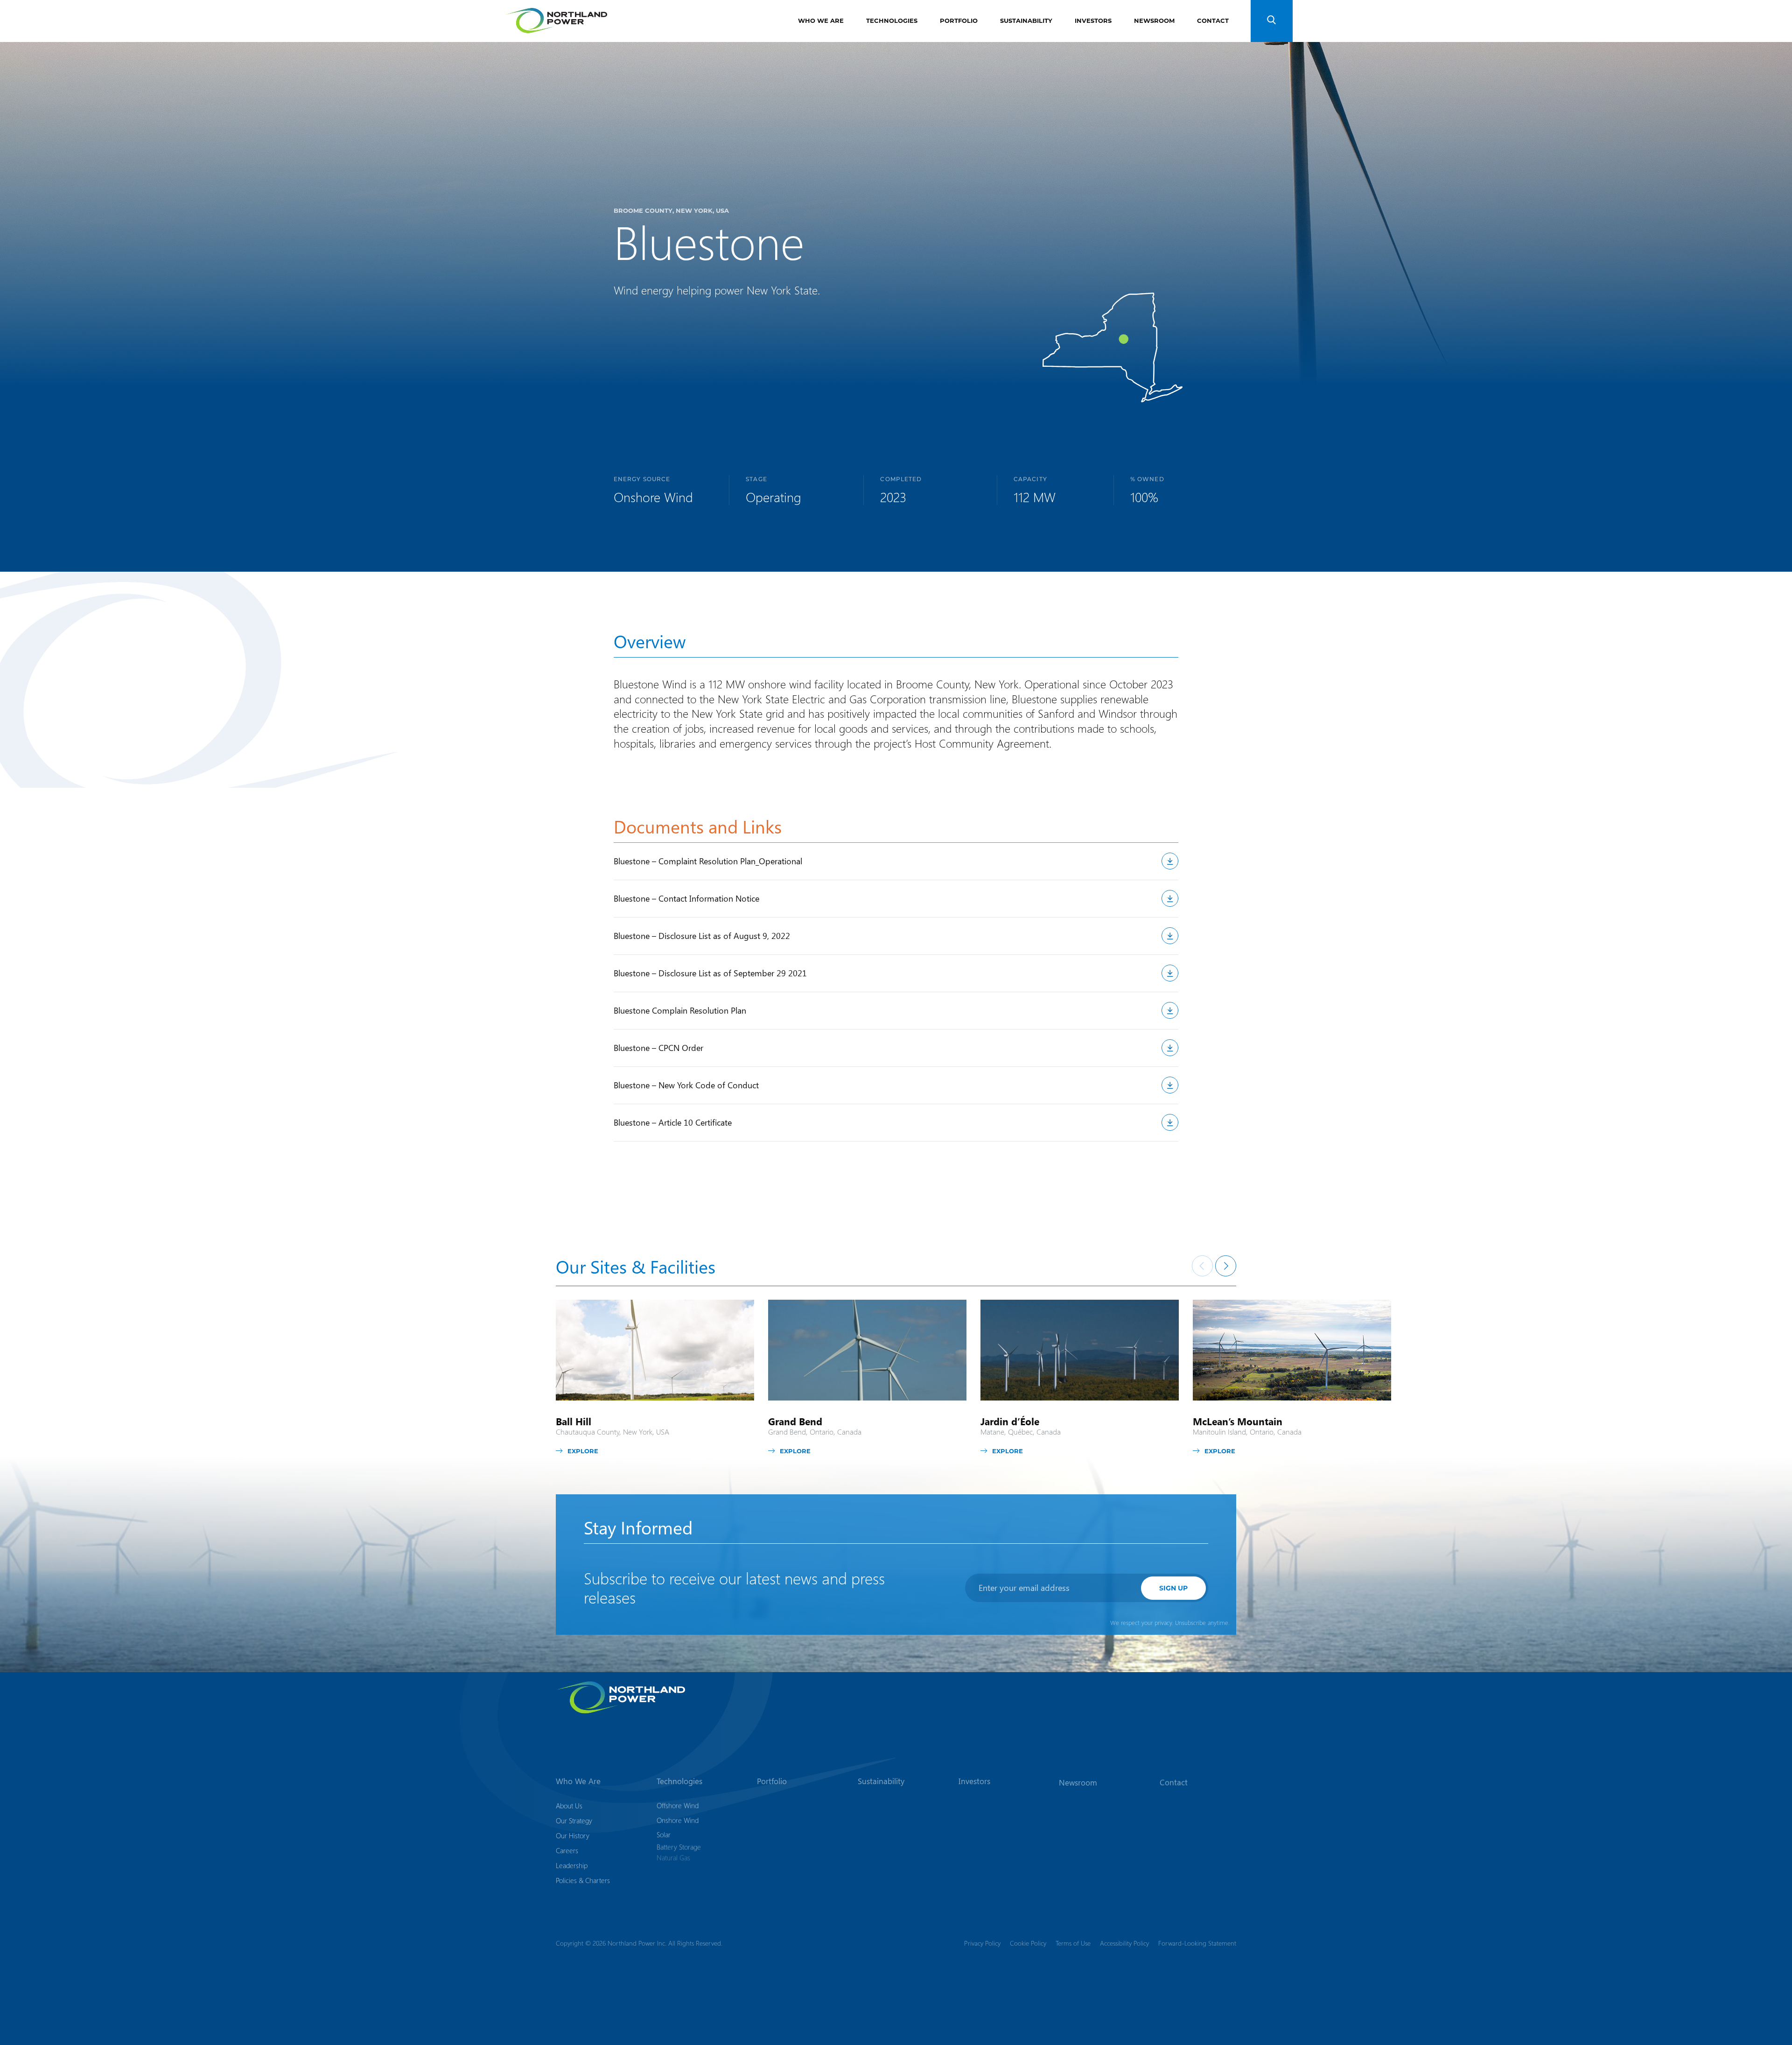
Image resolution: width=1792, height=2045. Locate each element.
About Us (569, 1806)
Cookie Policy (1028, 1943)
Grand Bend (795, 1421)
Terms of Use (1073, 1943)
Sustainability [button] (881, 1781)
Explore (583, 1451)
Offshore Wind (678, 1806)
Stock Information (983, 1835)
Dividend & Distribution (992, 1891)
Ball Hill (574, 1421)
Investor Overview (985, 1806)
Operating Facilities (784, 1821)
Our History (573, 1835)
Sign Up (1173, 1588)
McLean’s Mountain (1238, 1421)
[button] (1272, 21)
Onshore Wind (678, 1821)
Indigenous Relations (887, 1821)
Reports (970, 1821)
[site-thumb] (655, 1350)
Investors (1093, 20)
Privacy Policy (982, 1943)
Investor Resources (986, 1850)
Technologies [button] (679, 1781)
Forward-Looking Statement (1197, 1943)
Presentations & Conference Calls (983, 1870)
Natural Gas (673, 1865)
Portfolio (959, 20)
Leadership (572, 1865)
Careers (567, 1850)
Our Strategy (574, 1821)
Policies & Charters (583, 1880)
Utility (665, 1880)
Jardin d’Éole (1010, 1421)
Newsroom (1154, 20)
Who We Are (821, 20)
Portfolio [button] (772, 1781)
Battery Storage (679, 1850)
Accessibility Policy (1124, 1943)
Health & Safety (880, 1835)
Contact (1213, 20)
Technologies (892, 20)
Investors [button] (974, 1781)
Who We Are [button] (578, 1781)
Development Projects (789, 1806)
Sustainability (1026, 20)
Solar (664, 1835)
